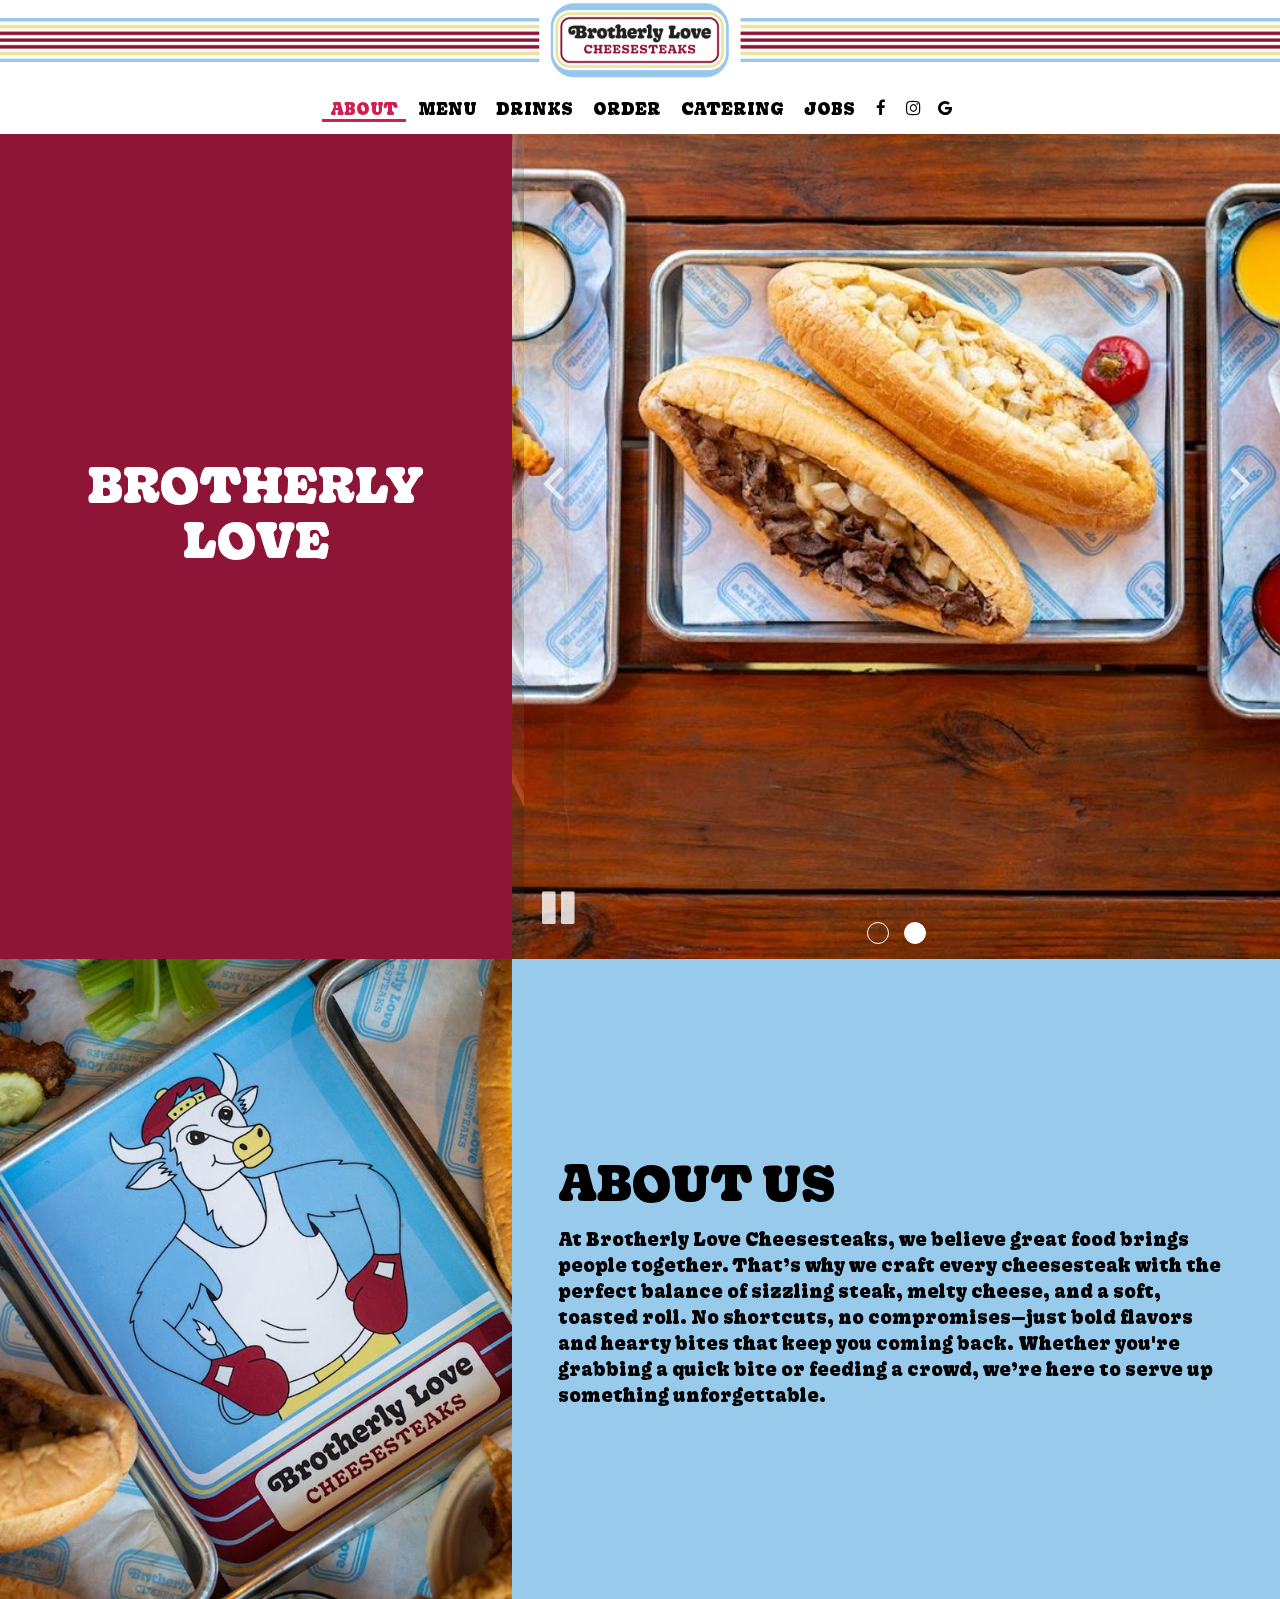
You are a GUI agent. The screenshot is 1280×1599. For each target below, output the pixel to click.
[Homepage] (640, 42)
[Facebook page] (881, 108)
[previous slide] (552, 480)
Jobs (829, 109)
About (364, 109)
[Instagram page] (913, 108)
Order (627, 109)
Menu (447, 109)
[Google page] (945, 108)
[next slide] (1240, 480)
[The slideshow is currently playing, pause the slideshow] (557, 904)
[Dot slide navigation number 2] (915, 933)
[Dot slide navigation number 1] (878, 933)
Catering (732, 109)
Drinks (534, 109)
